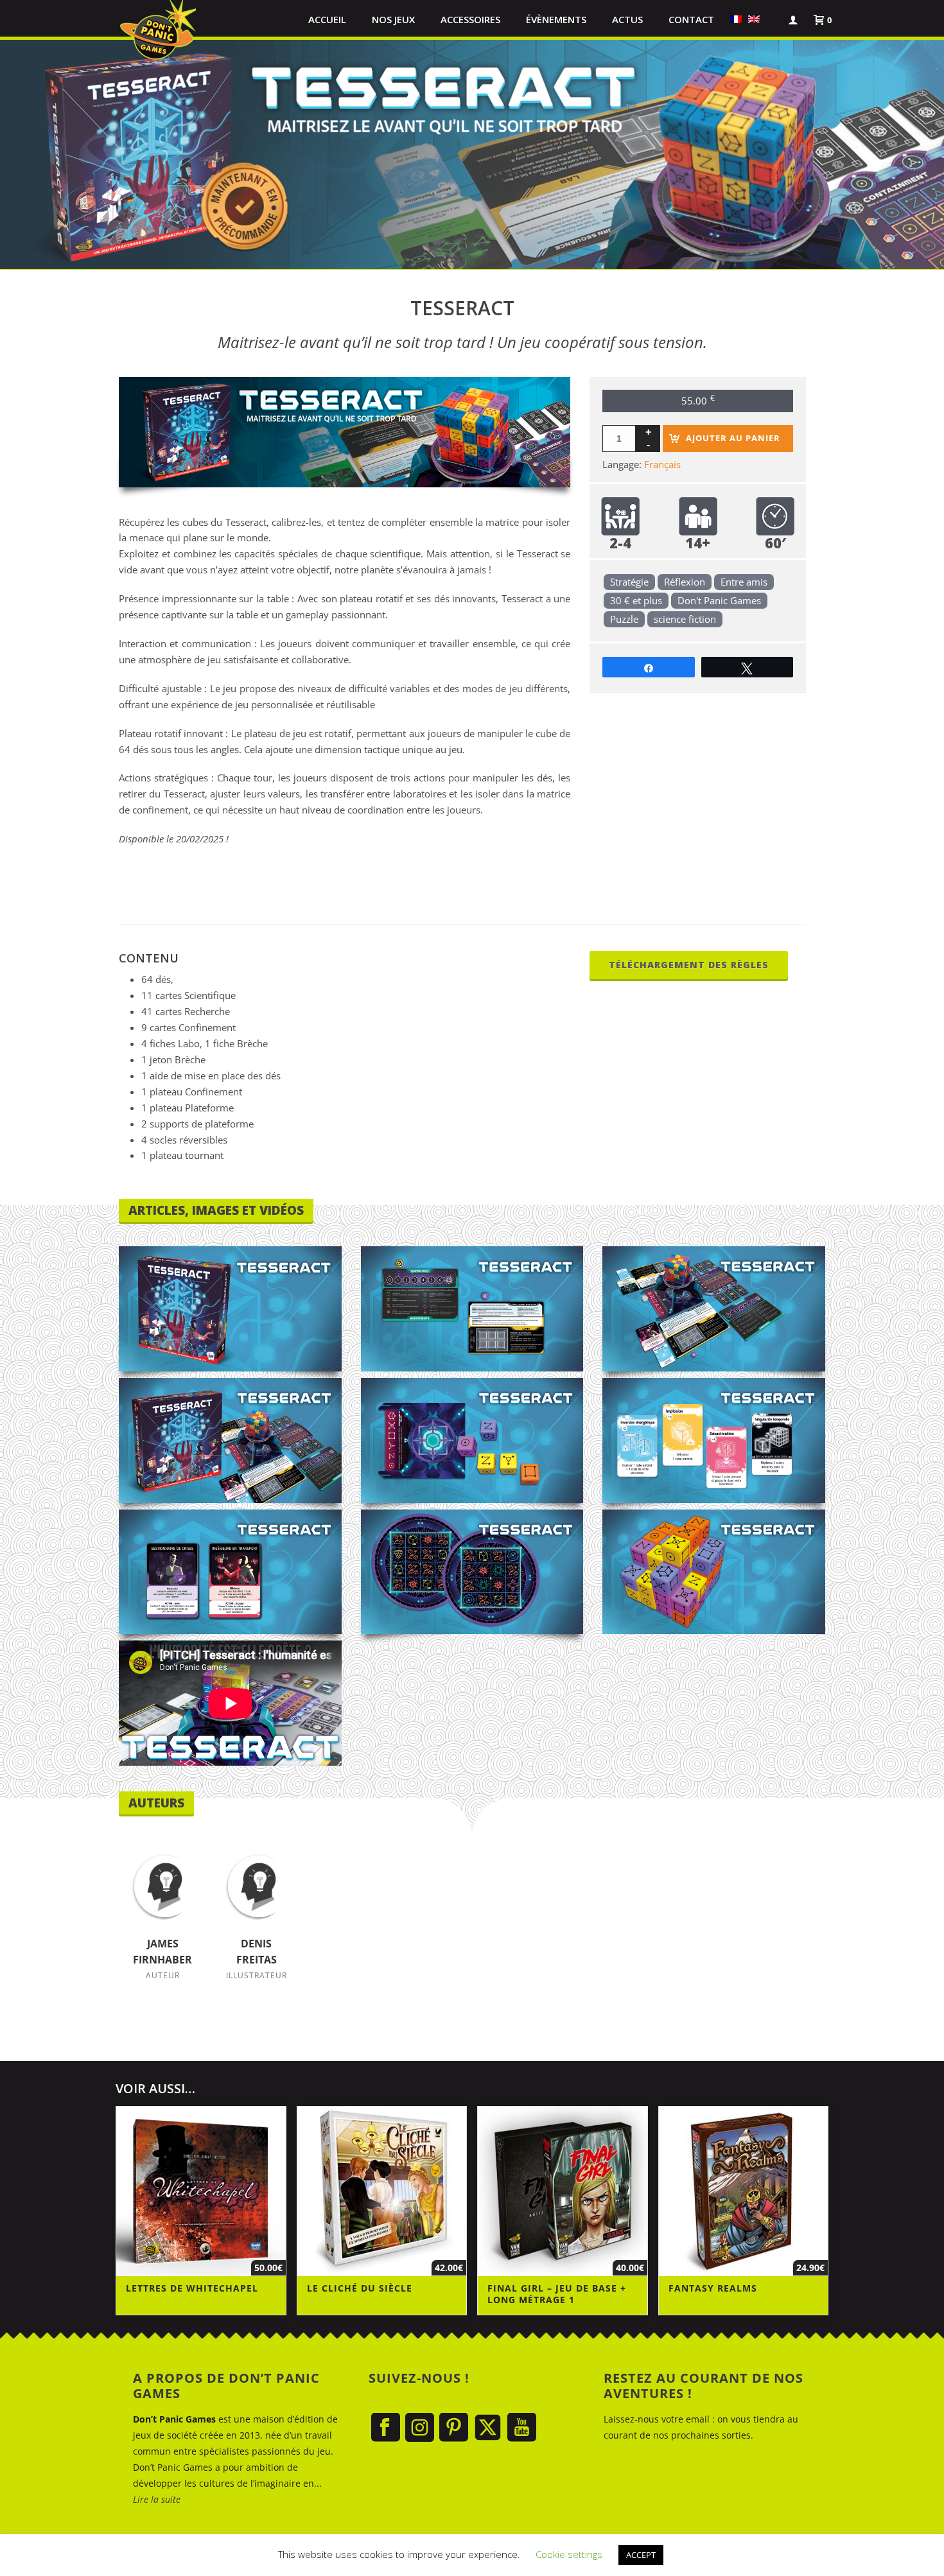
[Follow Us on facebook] (386, 2428)
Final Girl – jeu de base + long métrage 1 (557, 2294)
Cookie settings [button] (569, 2554)
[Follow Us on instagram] (420, 2428)
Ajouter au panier (733, 438)
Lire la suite (157, 2499)
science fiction (685, 619)
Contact (691, 19)
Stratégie (629, 582)
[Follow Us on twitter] (488, 2428)
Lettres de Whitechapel (192, 2288)
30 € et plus (636, 600)
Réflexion (685, 582)
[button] (769, 19)
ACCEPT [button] (641, 2555)
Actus (627, 19)
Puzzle (624, 619)
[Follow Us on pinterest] (454, 2428)
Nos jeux (393, 19)
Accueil (327, 19)
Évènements (556, 19)
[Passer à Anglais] (754, 19)
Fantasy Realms (713, 2288)
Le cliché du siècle (360, 2288)
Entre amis (744, 582)
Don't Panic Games (719, 600)
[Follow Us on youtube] (522, 2428)
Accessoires (470, 19)
